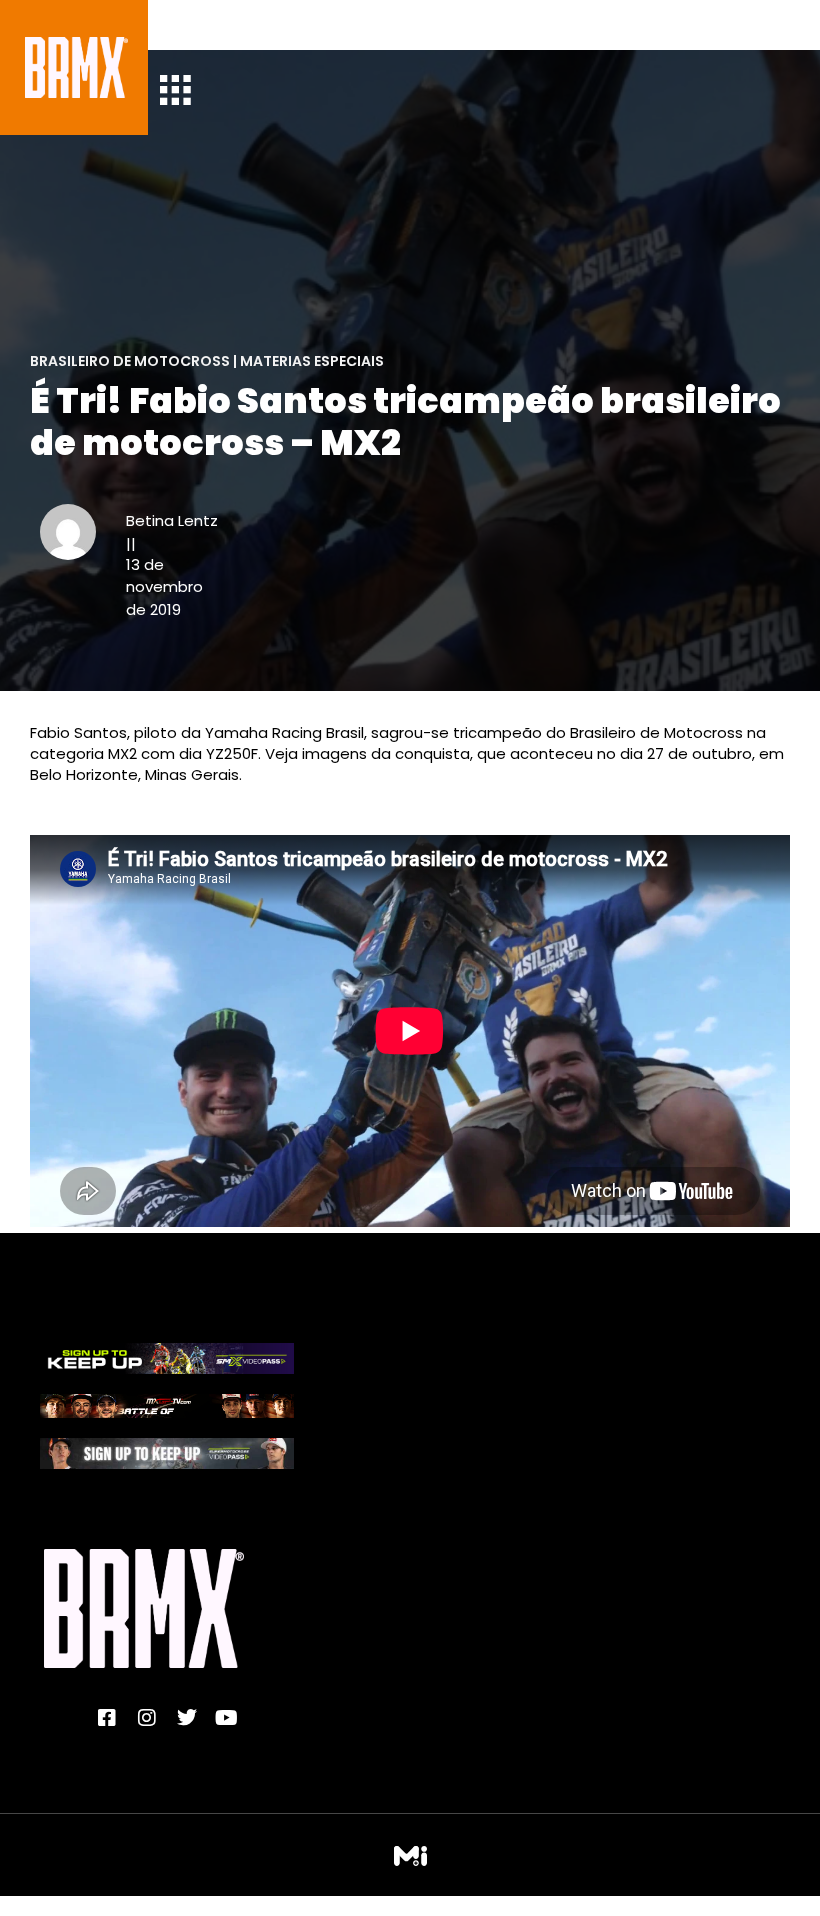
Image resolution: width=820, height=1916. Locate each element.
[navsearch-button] (190, 25)
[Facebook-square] (107, 1718)
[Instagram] (147, 1718)
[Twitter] (187, 1718)
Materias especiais (312, 361)
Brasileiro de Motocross (130, 361)
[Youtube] (227, 1718)
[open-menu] (175, 92)
